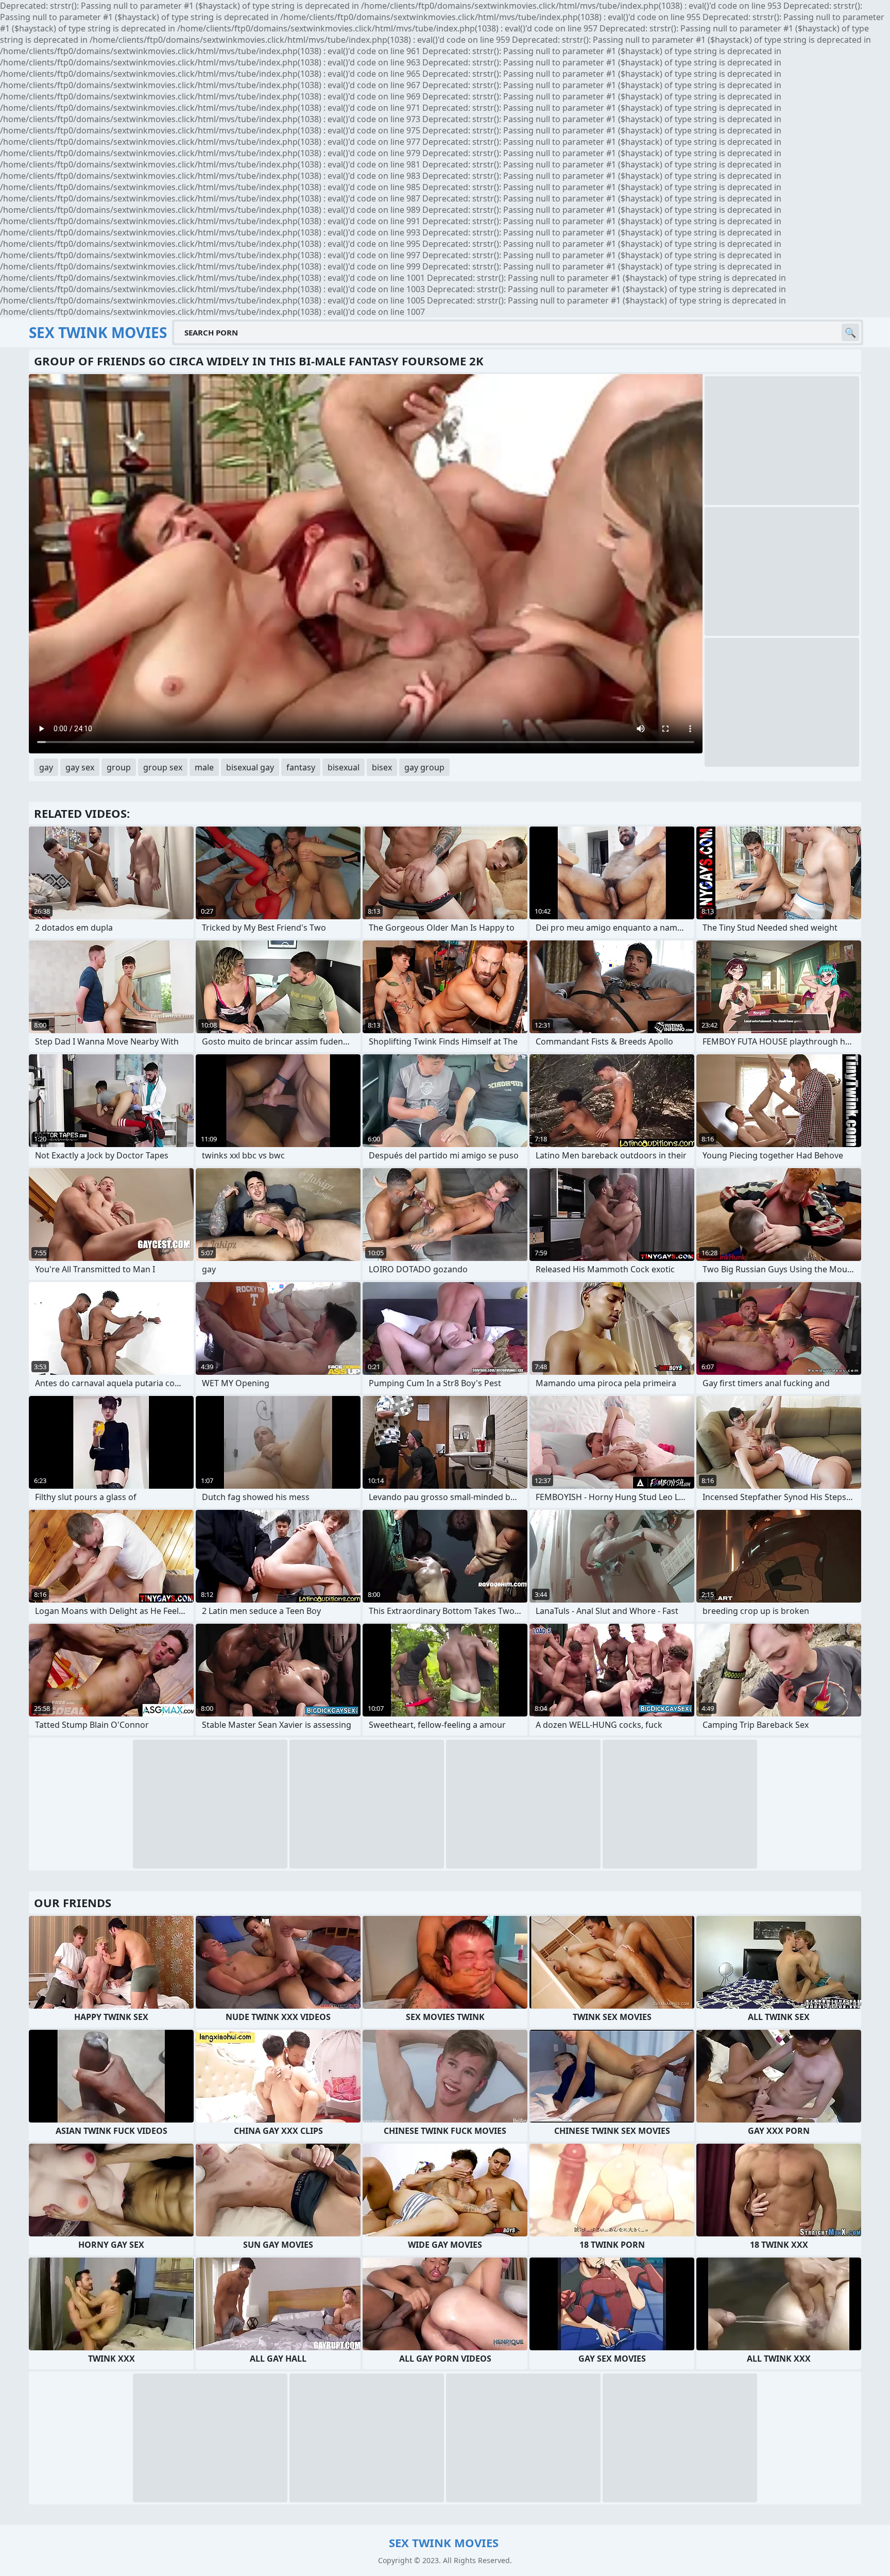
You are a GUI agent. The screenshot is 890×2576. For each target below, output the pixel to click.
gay (46, 767)
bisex (382, 767)
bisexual (344, 767)
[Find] (850, 332)
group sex (163, 767)
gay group (424, 767)
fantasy (301, 767)
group (119, 767)
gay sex (80, 767)
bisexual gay (250, 767)
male (204, 767)
